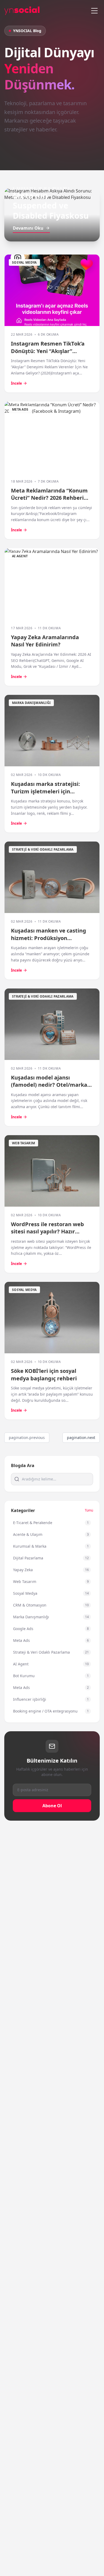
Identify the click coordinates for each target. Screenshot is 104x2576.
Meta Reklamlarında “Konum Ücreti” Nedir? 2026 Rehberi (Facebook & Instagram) (49, 498)
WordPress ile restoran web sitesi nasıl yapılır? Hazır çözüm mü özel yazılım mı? (47, 1232)
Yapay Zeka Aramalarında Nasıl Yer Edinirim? (45, 641)
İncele (16, 383)
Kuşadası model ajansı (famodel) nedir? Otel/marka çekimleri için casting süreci (49, 1085)
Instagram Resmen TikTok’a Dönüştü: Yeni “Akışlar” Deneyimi (48, 351)
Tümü (89, 1510)
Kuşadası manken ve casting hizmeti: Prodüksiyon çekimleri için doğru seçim (49, 938)
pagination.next (81, 1437)
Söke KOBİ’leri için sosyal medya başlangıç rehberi (44, 1375)
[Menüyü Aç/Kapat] (94, 11)
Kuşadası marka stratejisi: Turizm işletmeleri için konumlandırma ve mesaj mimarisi (45, 795)
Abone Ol (52, 1806)
